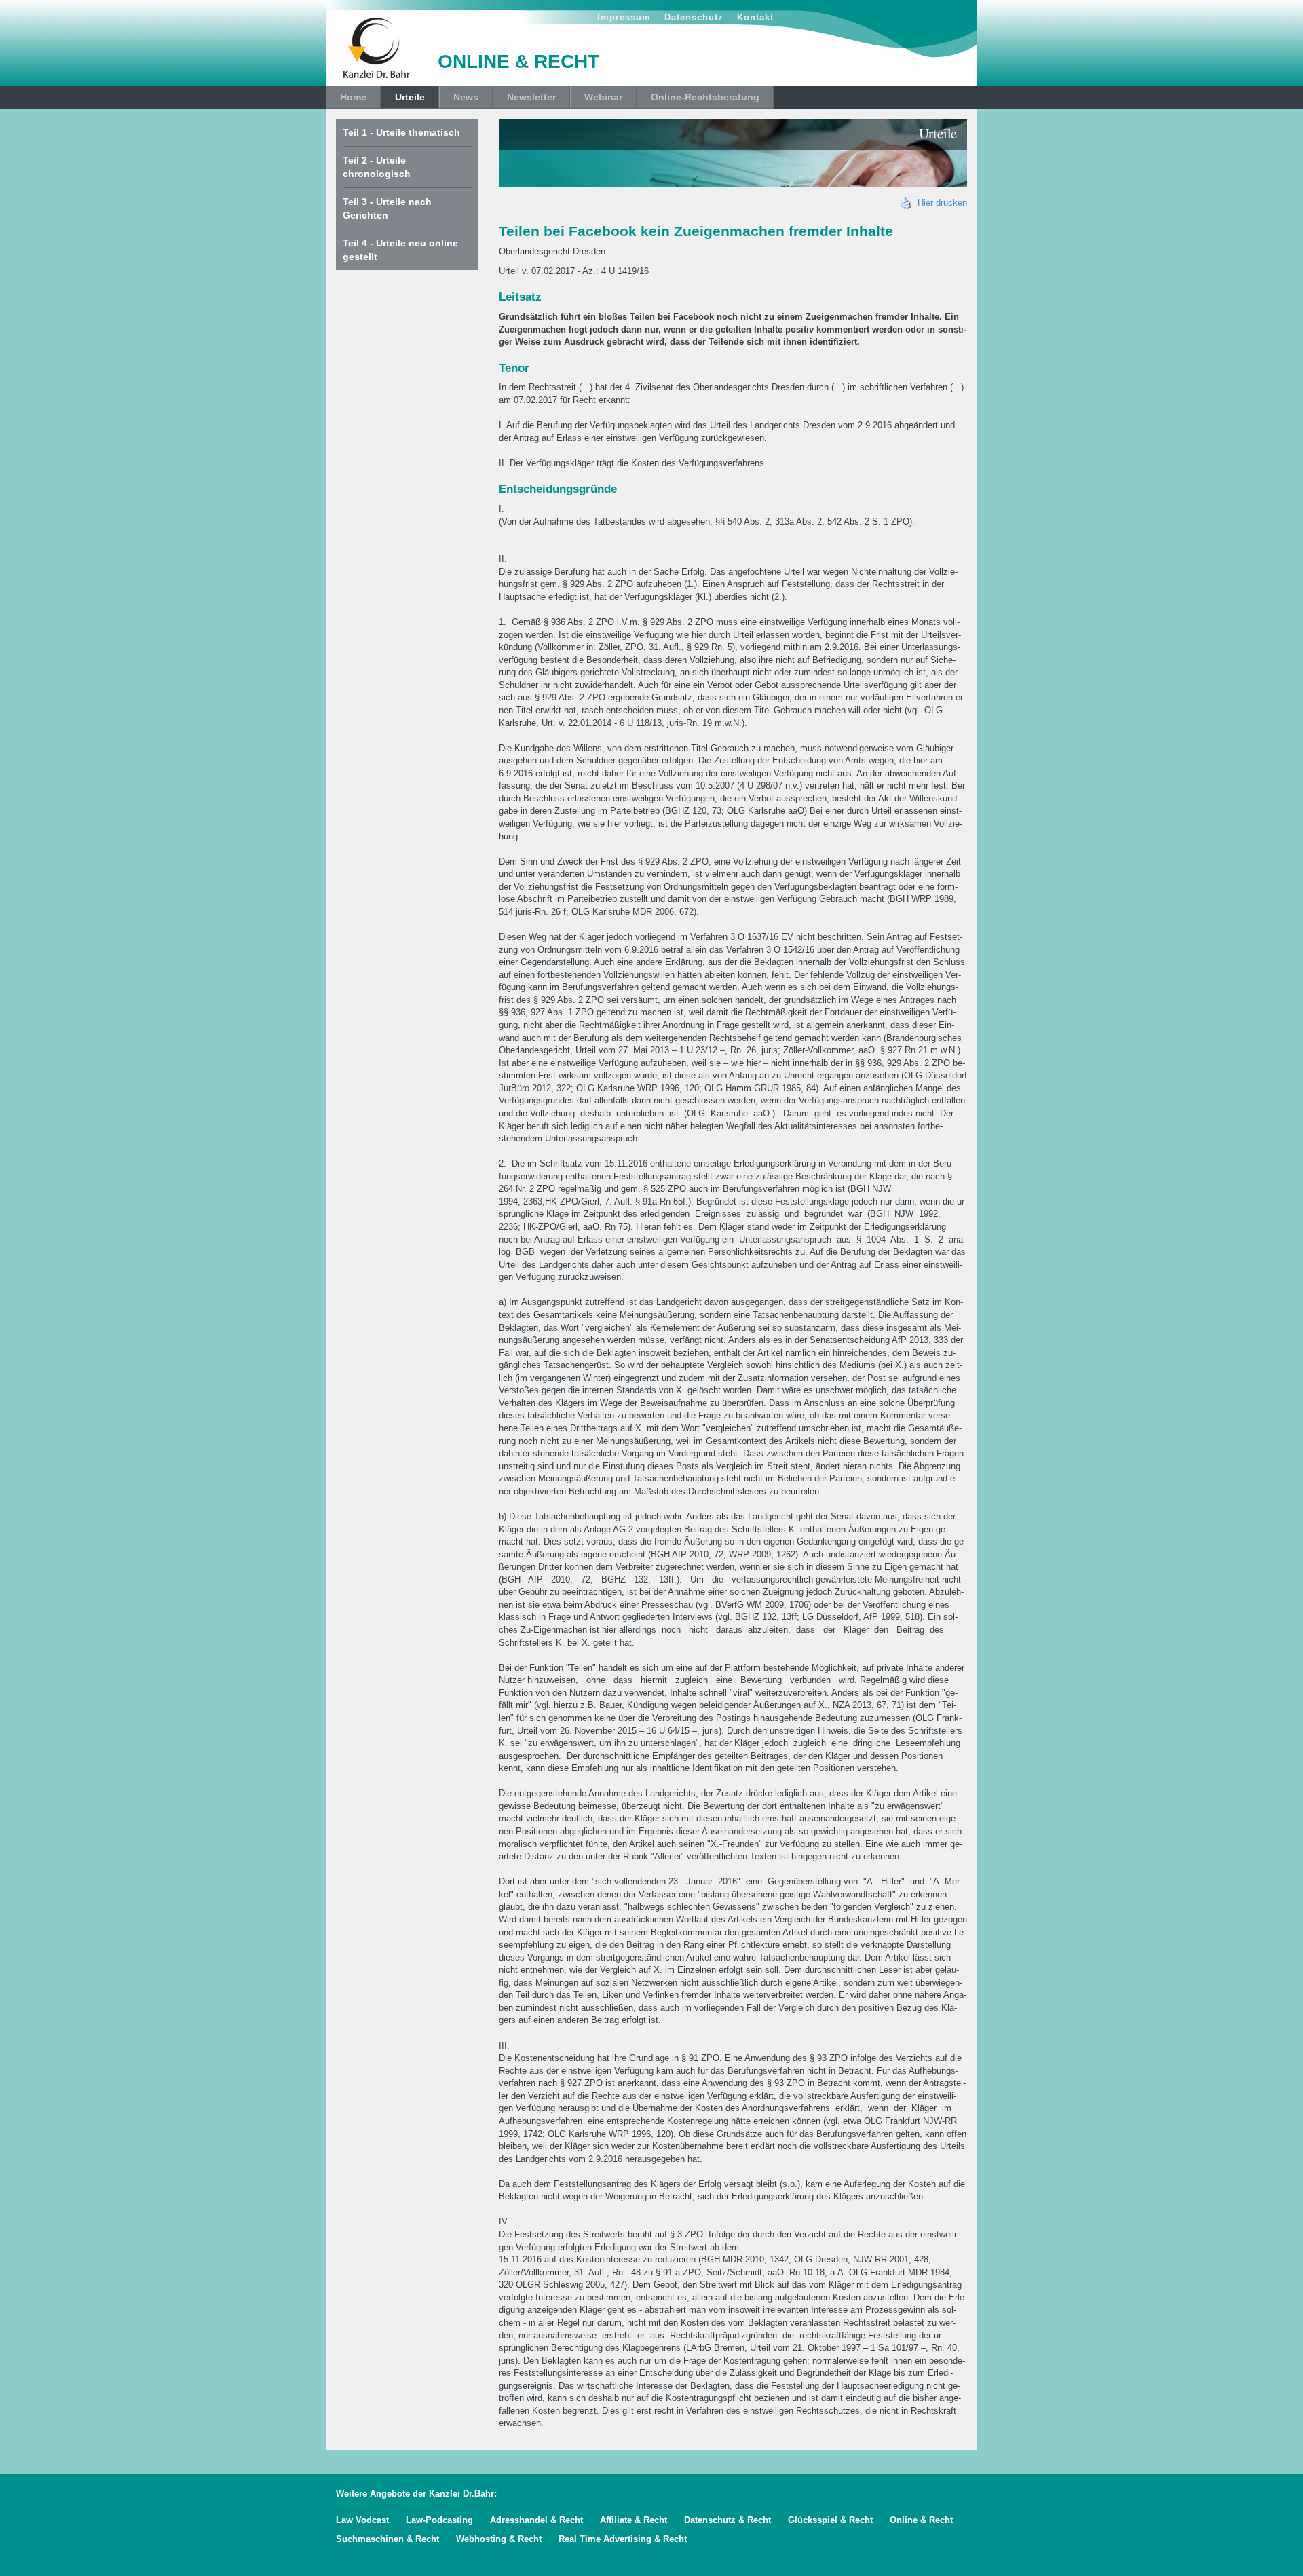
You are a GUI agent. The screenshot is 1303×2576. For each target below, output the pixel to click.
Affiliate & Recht (634, 2520)
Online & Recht (921, 2520)
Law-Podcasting (439, 2520)
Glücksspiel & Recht (830, 2520)
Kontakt (755, 17)
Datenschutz (694, 17)
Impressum (624, 17)
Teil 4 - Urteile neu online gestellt (400, 250)
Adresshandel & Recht (536, 2520)
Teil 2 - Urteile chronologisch (377, 167)
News (466, 97)
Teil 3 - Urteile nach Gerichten (387, 208)
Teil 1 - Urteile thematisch (401, 132)
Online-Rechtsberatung (705, 97)
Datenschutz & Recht (728, 2520)
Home (353, 97)
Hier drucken (940, 203)
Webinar (603, 97)
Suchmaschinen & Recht (388, 2539)
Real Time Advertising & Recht (623, 2539)
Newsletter (531, 97)
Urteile (410, 97)
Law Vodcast (362, 2520)
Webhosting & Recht (499, 2539)
